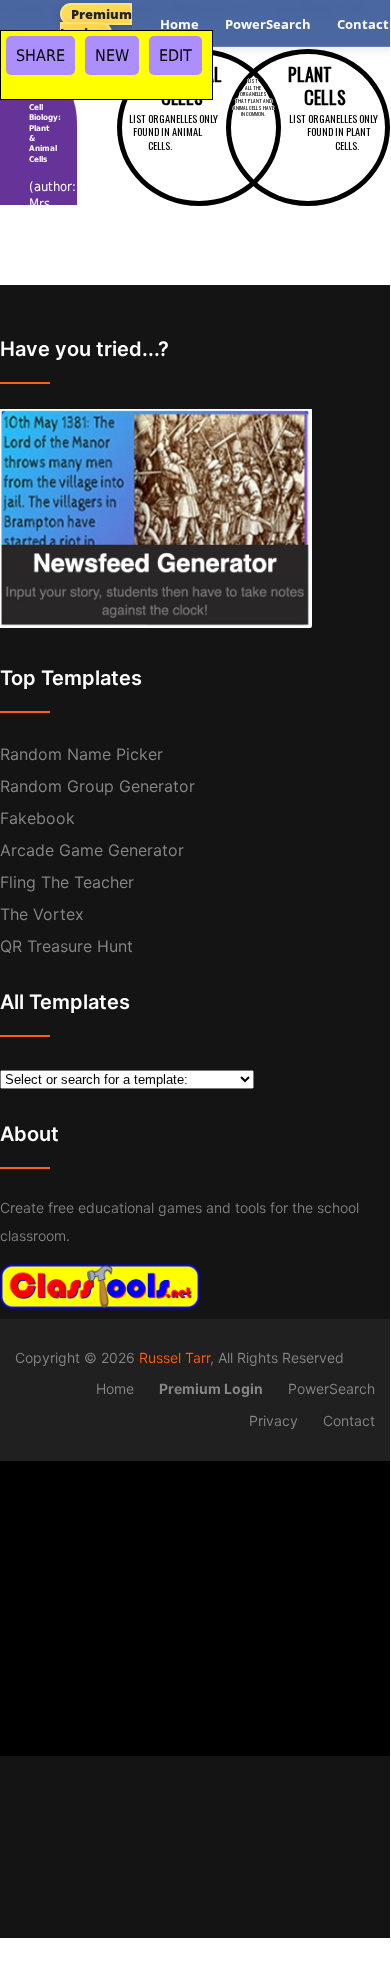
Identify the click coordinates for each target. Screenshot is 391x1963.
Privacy (273, 1420)
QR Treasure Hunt (66, 946)
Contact (349, 1420)
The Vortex (42, 914)
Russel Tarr (174, 1357)
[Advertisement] (195, 1601)
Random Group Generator (97, 786)
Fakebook (37, 818)
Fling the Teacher (67, 882)
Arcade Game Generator (92, 850)
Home (179, 24)
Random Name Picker (81, 754)
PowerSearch (268, 24)
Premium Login (96, 23)
